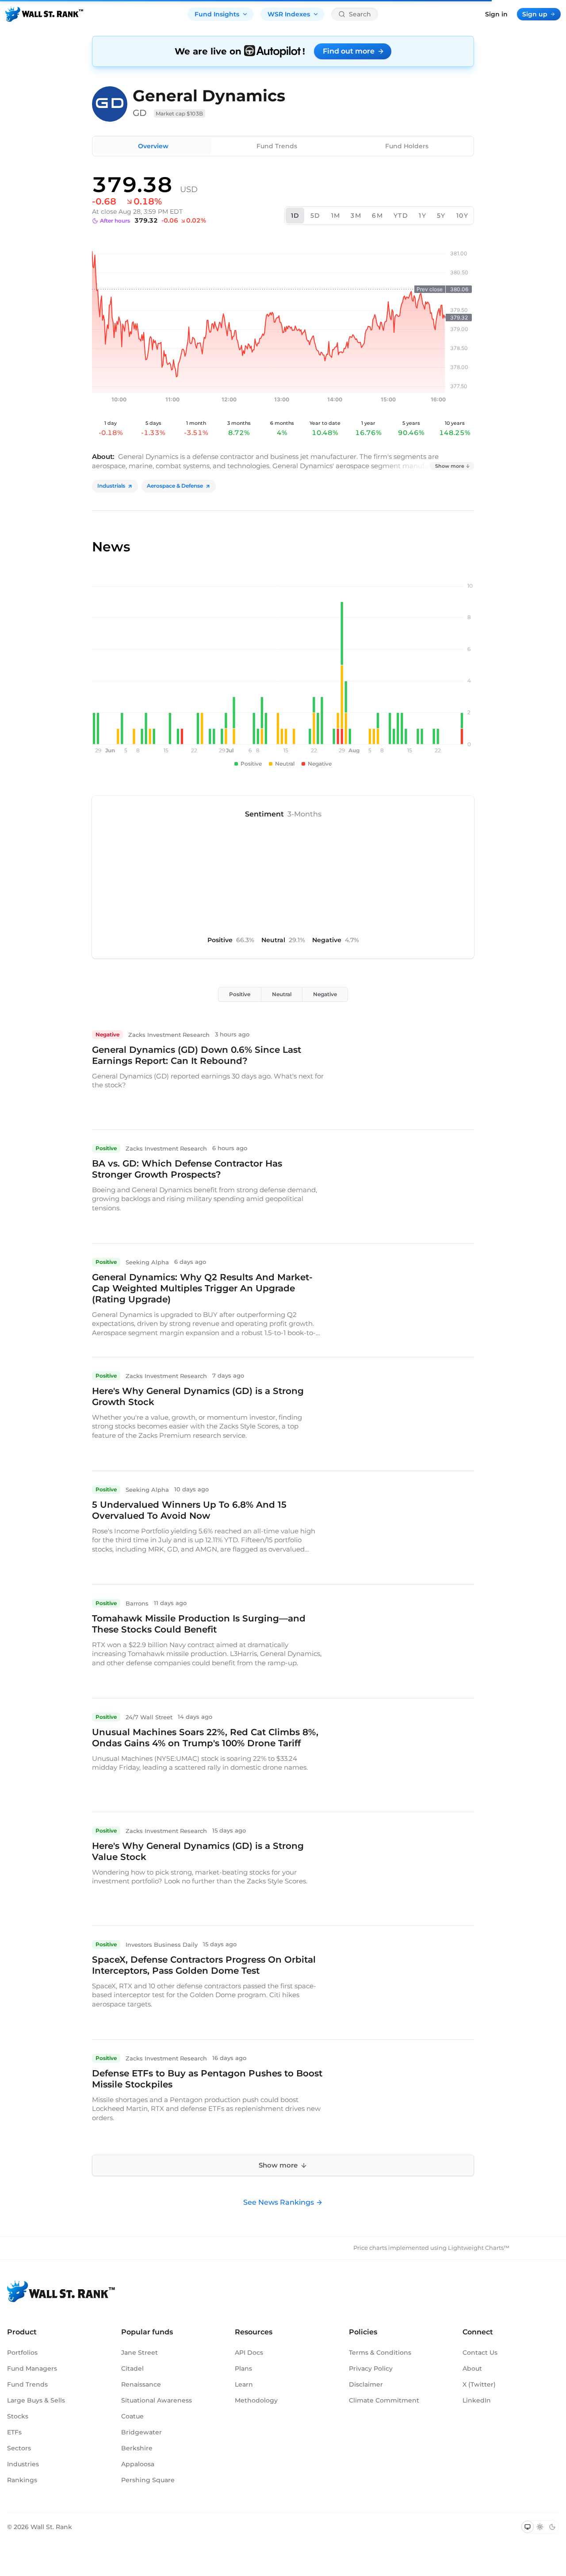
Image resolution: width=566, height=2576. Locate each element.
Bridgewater (141, 2432)
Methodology (256, 2400)
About (472, 2368)
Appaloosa (138, 2464)
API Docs (249, 2353)
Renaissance (141, 2384)
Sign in (496, 14)
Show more (450, 466)
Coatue (132, 2416)
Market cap (180, 114)
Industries (23, 2464)
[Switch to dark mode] (552, 2527)
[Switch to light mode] (540, 2527)
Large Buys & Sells (36, 2400)
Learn (244, 2384)
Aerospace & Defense (175, 486)
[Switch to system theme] (528, 2527)
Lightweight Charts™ (479, 2248)
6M (377, 216)
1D (295, 216)
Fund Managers (32, 2368)
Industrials (111, 486)
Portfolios (22, 2353)
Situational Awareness (157, 2400)
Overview (153, 146)
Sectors (19, 2448)
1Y (423, 216)
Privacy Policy (371, 2368)
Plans (243, 2368)
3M (356, 216)
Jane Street (140, 2353)
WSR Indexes (289, 14)
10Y (462, 216)
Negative (325, 994)
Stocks (18, 2416)
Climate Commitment (384, 2400)
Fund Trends (277, 146)
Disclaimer (366, 2384)
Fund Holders (407, 146)
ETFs (14, 2432)
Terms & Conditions (380, 2353)
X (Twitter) (479, 2384)
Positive (240, 994)
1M (336, 216)
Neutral (282, 994)
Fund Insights (217, 14)
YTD (401, 216)
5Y (441, 216)
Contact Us (480, 2353)
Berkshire (137, 2448)
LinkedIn (477, 2400)
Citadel (132, 2368)
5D (316, 216)
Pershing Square (148, 2480)
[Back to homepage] (44, 14)
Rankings (22, 2480)
